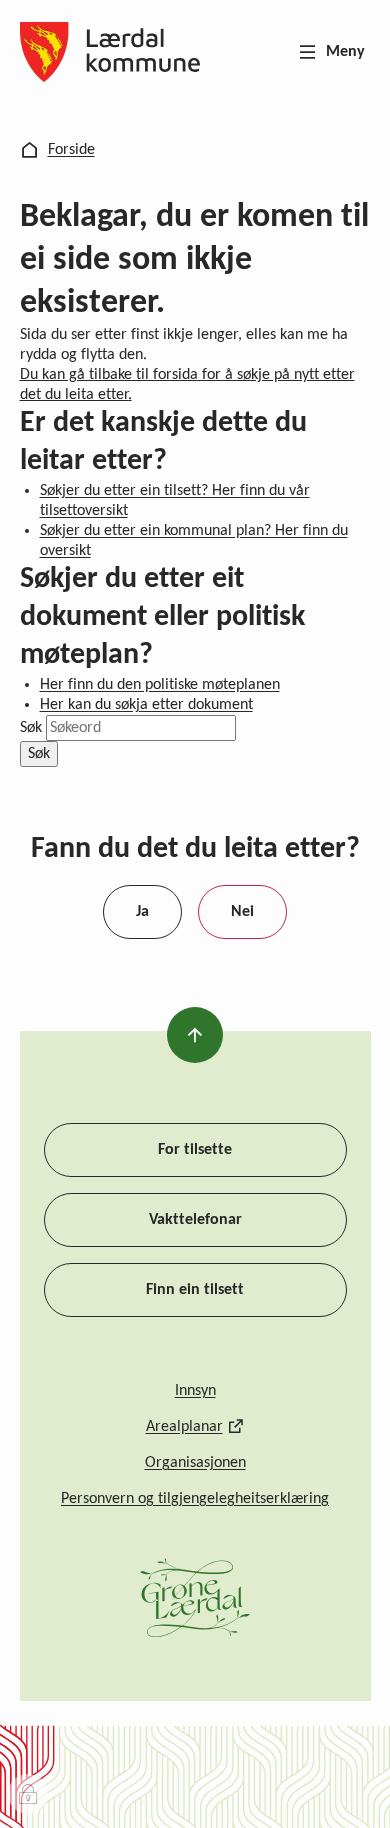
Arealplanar (184, 1427)
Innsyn (195, 1391)
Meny (345, 52)
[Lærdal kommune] (110, 52)
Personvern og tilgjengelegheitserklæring (195, 1499)
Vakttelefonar (195, 1220)
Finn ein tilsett (195, 1290)
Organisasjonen (195, 1463)
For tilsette (195, 1150)
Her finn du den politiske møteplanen (160, 685)
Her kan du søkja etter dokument (146, 705)
